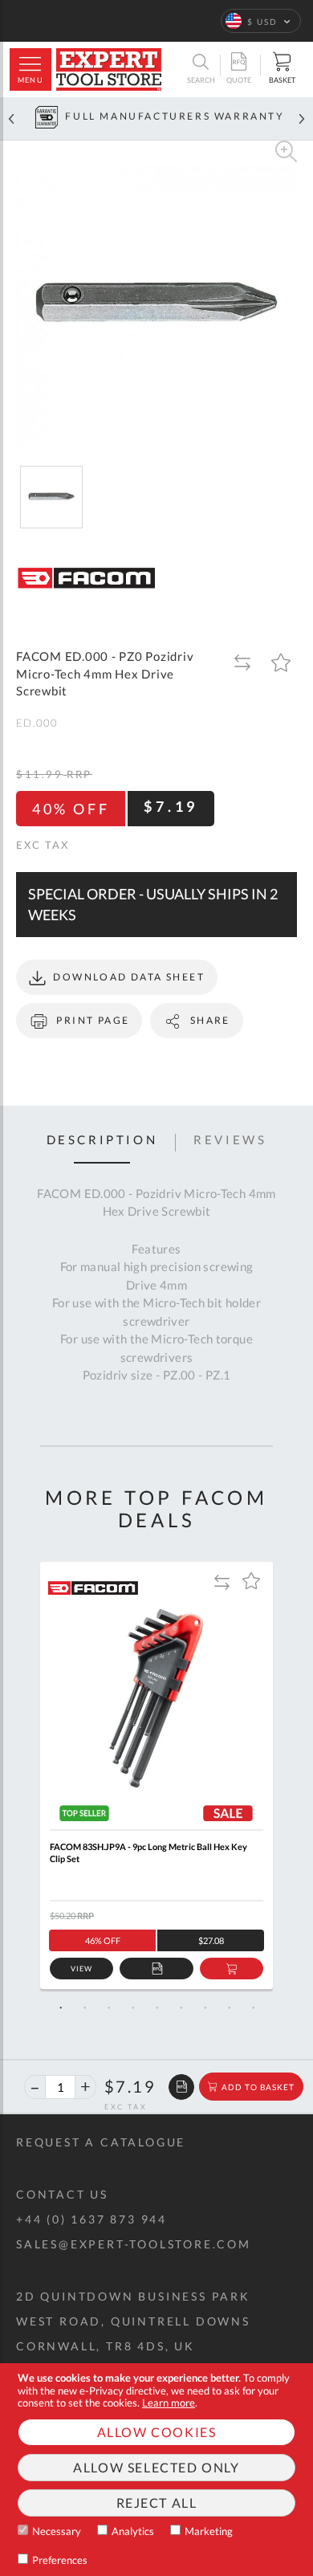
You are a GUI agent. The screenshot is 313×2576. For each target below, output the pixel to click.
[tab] (102, 1143)
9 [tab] (253, 2007)
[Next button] (302, 118)
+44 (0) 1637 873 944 (91, 2219)
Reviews (230, 1140)
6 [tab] (181, 2007)
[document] (156, 2470)
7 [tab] (205, 2007)
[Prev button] (11, 118)
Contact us (62, 2194)
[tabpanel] (156, 1775)
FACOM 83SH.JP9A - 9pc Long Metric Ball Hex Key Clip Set (148, 1853)
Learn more (169, 2403)
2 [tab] (84, 2007)
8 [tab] (229, 2007)
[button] (261, 21)
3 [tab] (108, 2007)
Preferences (60, 2560)
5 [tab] (156, 2007)
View (81, 1969)
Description (102, 1140)
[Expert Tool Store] (109, 69)
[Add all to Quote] (181, 2087)
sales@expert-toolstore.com (134, 2244)
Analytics (133, 2531)
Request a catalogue (101, 2142)
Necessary (57, 2531)
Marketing (209, 2531)
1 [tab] (60, 2007)
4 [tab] (132, 2007)
